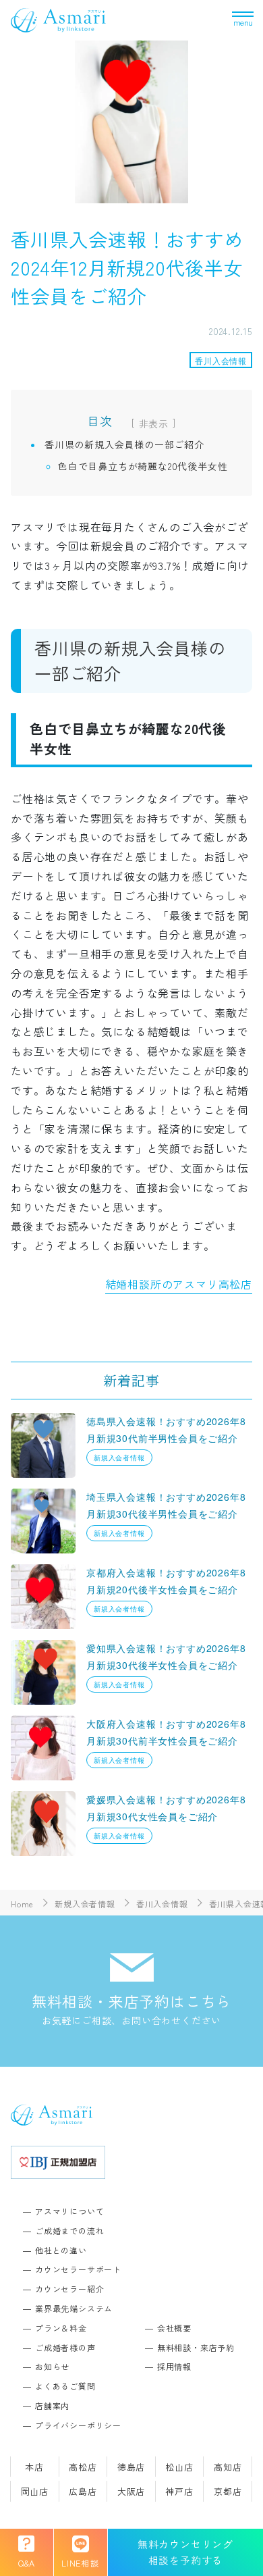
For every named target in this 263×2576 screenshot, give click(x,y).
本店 (34, 2467)
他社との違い (61, 2250)
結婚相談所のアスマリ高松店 (179, 1284)
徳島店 (131, 2467)
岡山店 (35, 2491)
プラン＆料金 (61, 2328)
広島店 (83, 2491)
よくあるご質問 (65, 2386)
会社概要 (174, 2328)
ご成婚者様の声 (65, 2347)
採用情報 (174, 2366)
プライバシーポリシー (78, 2425)
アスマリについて (69, 2211)
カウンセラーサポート (78, 2269)
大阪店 (131, 2491)
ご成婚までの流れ (69, 2231)
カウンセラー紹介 (69, 2289)
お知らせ (52, 2366)
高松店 (83, 2467)
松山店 (179, 2467)
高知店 (228, 2467)
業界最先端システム (74, 2308)
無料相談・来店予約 (196, 2347)
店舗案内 (52, 2405)
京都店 (228, 2491)
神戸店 (179, 2491)
